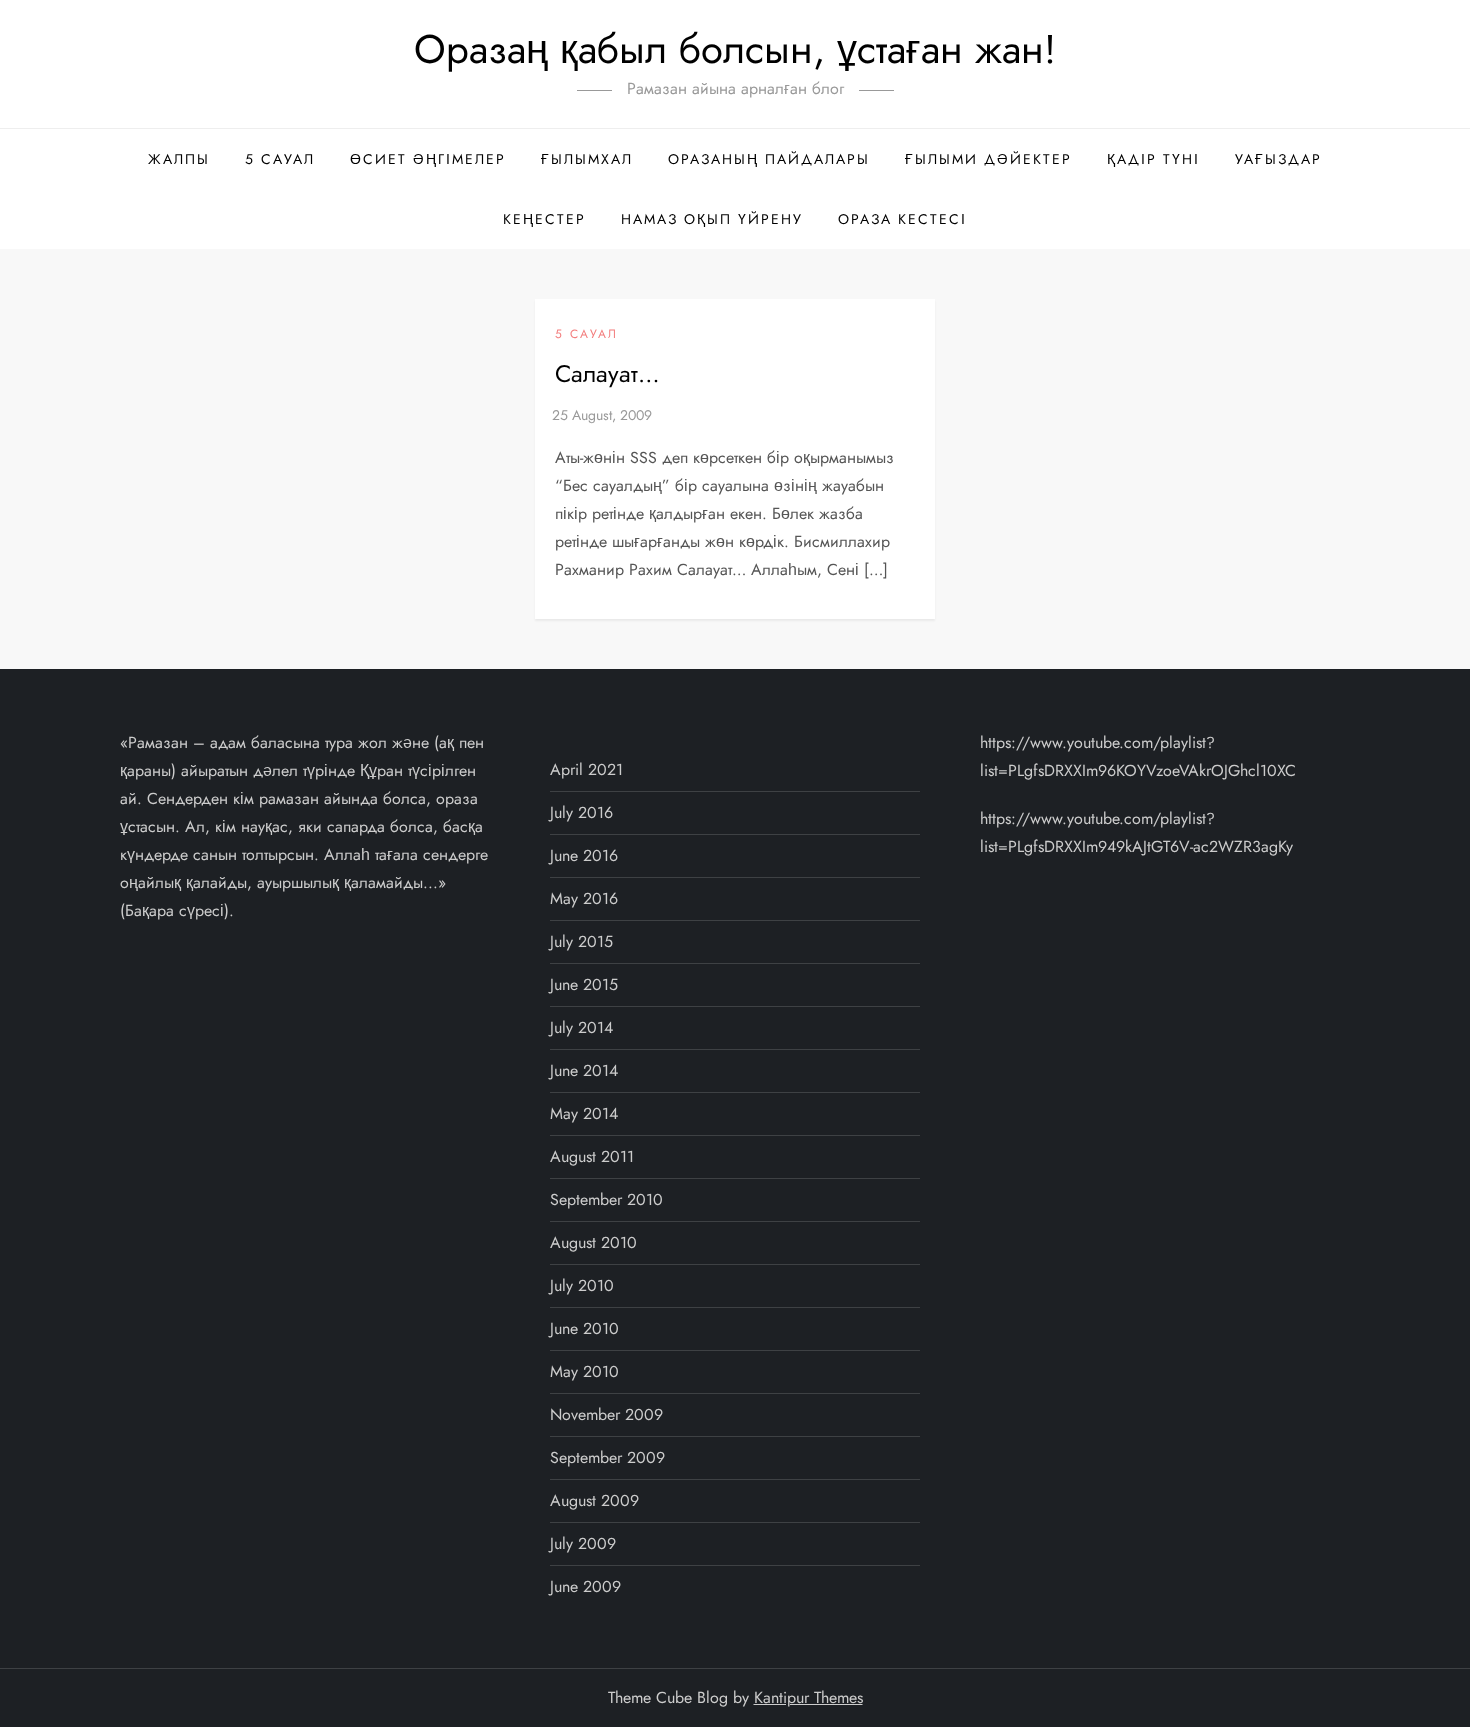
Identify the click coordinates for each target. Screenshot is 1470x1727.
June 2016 (584, 855)
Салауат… (607, 373)
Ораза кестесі (902, 219)
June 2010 (584, 1328)
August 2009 (594, 1500)
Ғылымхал (587, 159)
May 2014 (584, 1113)
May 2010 (584, 1371)
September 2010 (606, 1199)
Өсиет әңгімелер (428, 159)
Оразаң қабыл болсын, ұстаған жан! (735, 49)
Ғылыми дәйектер (988, 159)
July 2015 (581, 941)
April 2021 (586, 769)
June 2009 (585, 1586)
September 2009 (607, 1457)
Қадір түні (1153, 159)
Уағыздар (1278, 159)
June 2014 (584, 1070)
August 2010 (593, 1242)
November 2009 (606, 1414)
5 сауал (280, 159)
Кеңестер (544, 219)
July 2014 (581, 1027)
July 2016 (581, 812)
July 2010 (582, 1285)
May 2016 (584, 898)
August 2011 (592, 1156)
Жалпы (179, 159)
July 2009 (583, 1543)
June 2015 (584, 984)
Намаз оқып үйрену (712, 219)
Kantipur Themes (808, 1697)
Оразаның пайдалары (769, 159)
